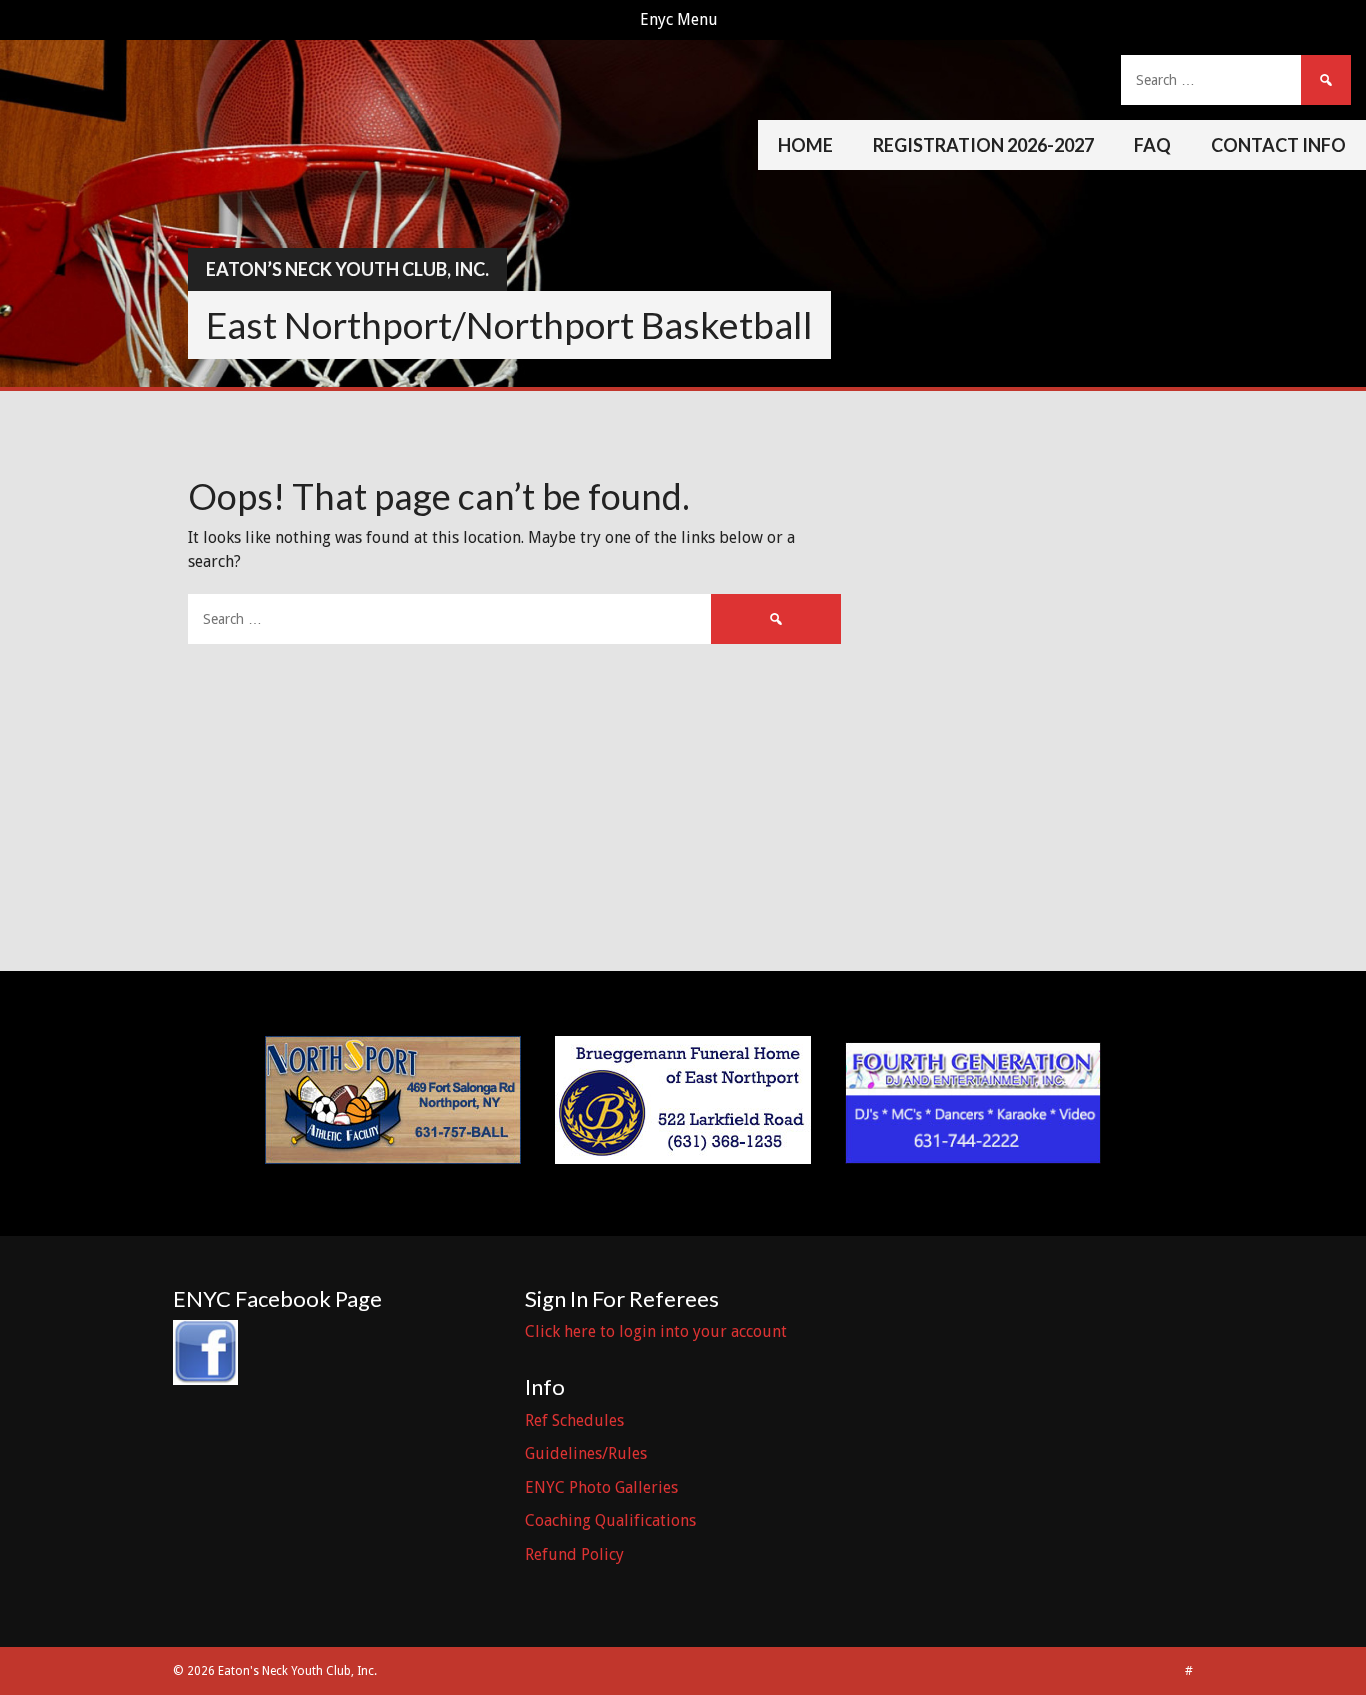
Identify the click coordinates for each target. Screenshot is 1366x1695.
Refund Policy (574, 1554)
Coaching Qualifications (610, 1520)
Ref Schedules (574, 1420)
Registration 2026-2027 (983, 145)
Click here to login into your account (656, 1331)
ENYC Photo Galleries (601, 1487)
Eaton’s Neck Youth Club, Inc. (347, 269)
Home (805, 145)
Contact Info (1278, 145)
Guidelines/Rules (586, 1453)
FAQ (1152, 145)
